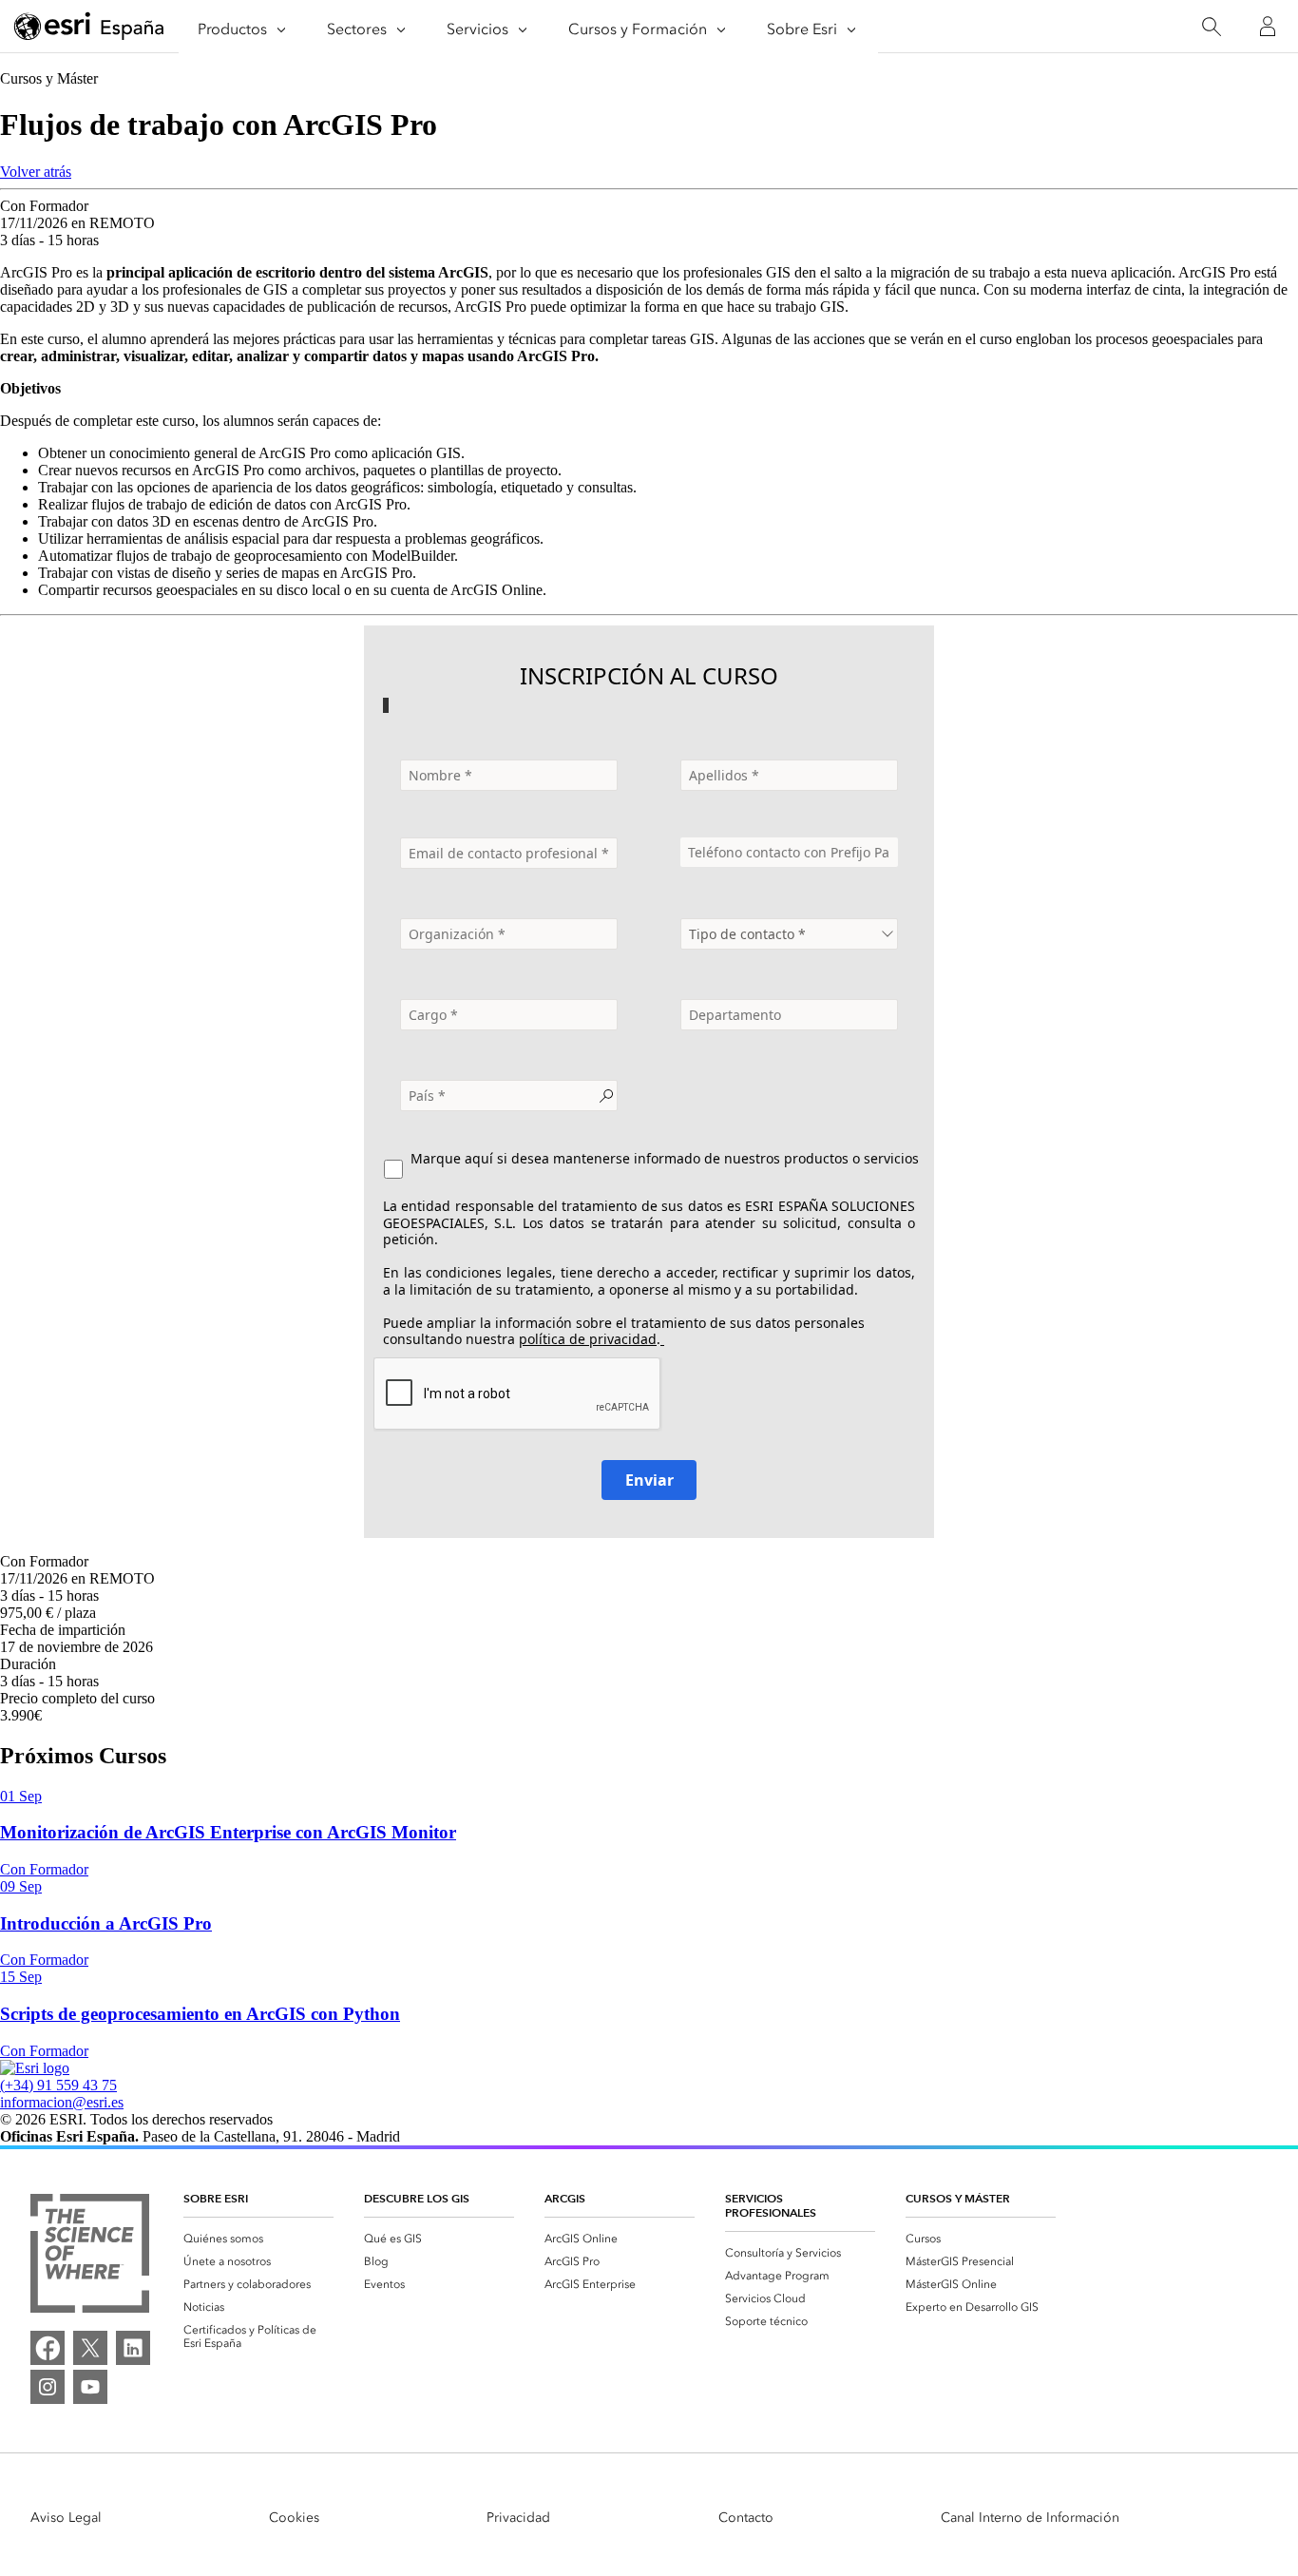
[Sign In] (1268, 27)
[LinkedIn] (133, 2348)
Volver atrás (36, 172)
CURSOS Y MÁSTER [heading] (958, 2198)
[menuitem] (258, 2239)
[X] (90, 2348)
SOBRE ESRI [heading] (216, 2198)
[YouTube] (90, 2387)
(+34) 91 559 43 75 (58, 2085)
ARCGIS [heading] (565, 2198)
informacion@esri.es (62, 2102)
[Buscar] (1211, 27)
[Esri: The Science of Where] (90, 2255)
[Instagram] (48, 2387)
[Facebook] (48, 2348)
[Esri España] (89, 28)
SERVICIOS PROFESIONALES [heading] (771, 2205)
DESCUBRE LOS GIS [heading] (417, 2198)
